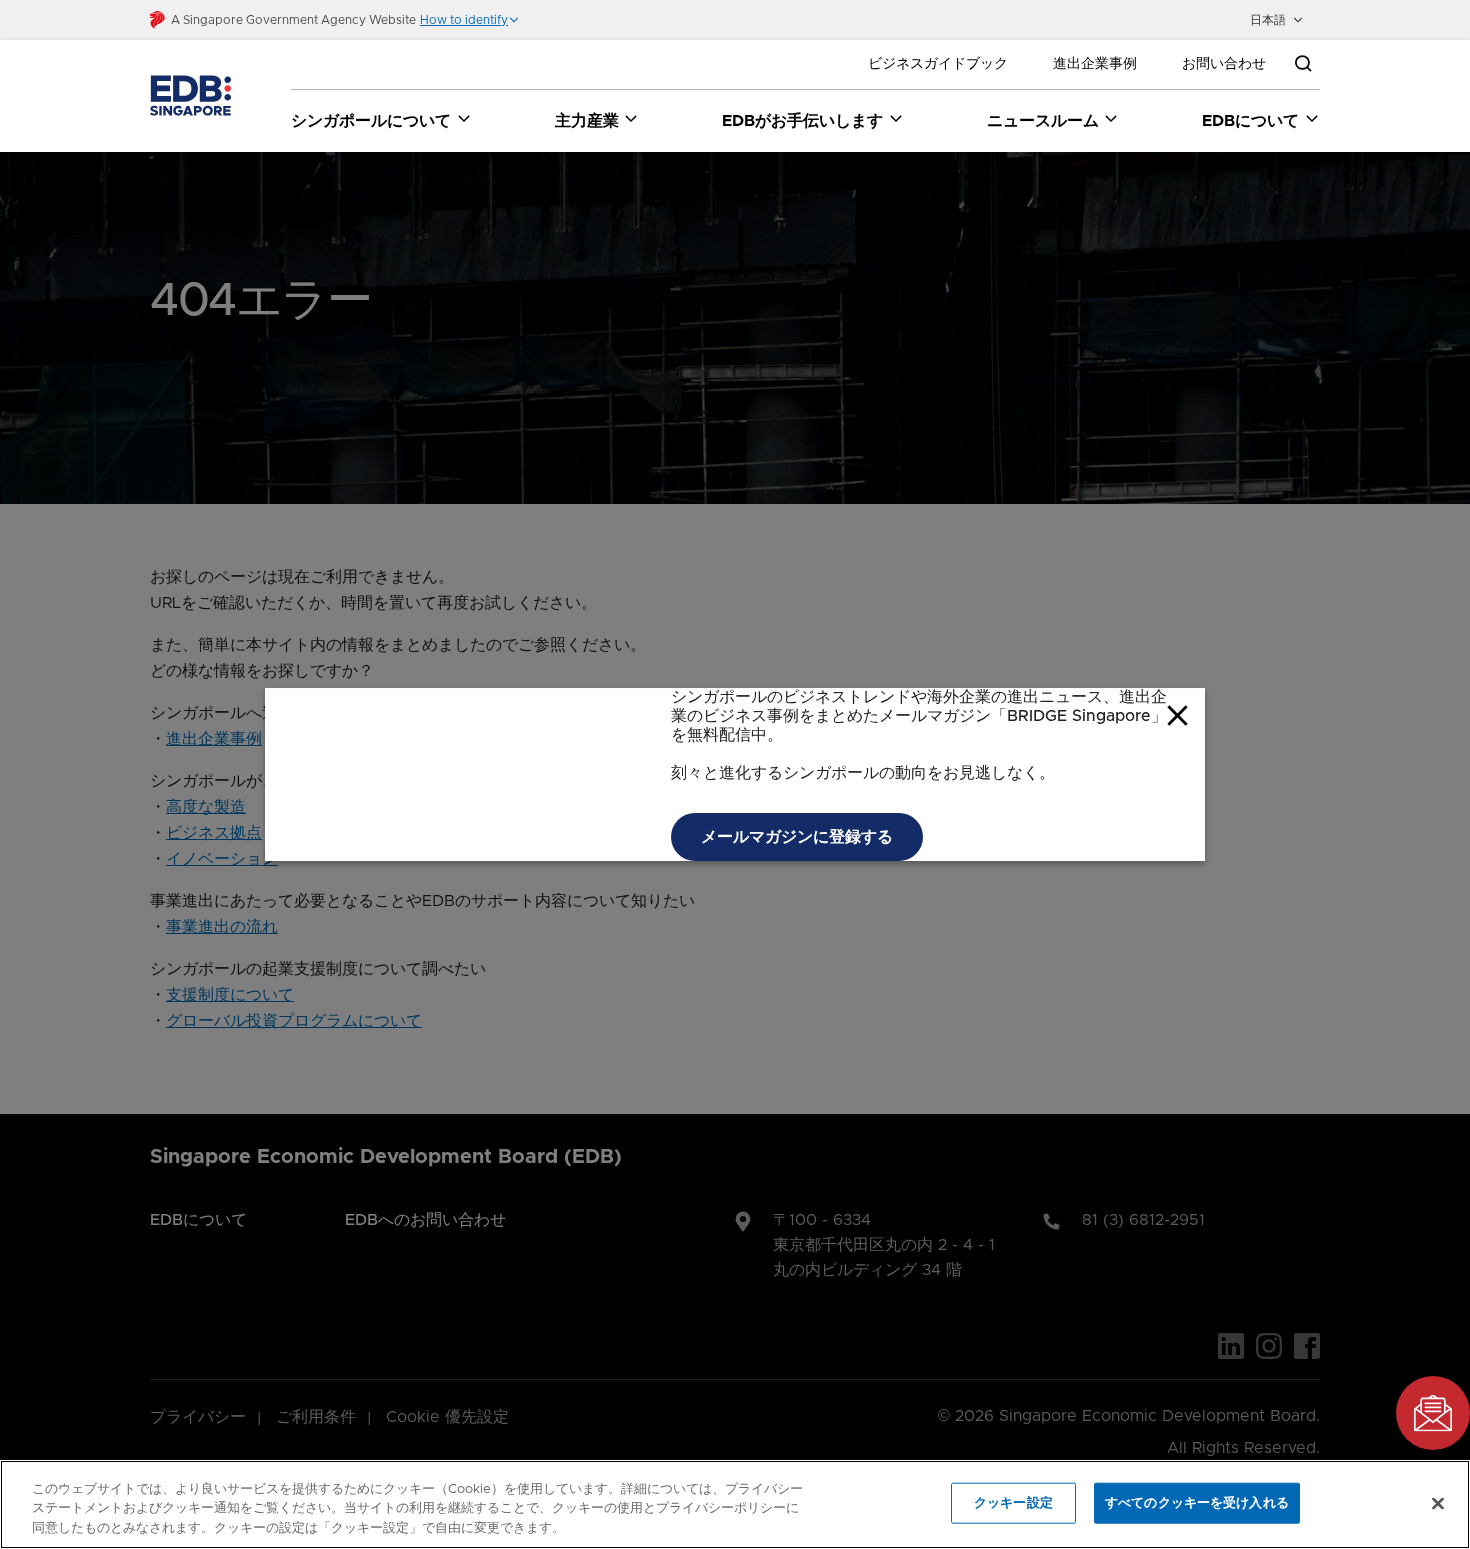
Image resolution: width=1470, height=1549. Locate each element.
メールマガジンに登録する (797, 837)
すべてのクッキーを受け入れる (1197, 1502)
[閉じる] (1438, 1503)
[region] (735, 1504)
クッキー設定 (1013, 1502)
